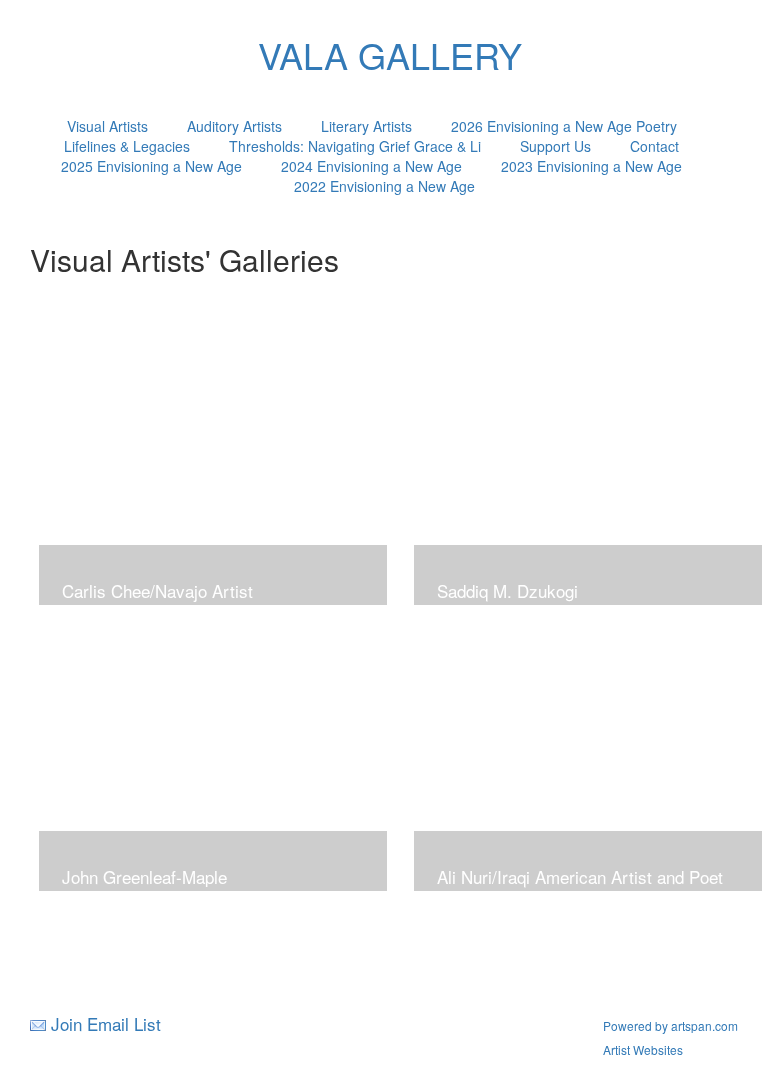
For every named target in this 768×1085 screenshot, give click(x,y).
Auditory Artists (234, 126)
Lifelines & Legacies (127, 146)
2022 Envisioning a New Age (384, 186)
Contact (654, 146)
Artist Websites (643, 1049)
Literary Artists (366, 126)
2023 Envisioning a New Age (591, 166)
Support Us (555, 146)
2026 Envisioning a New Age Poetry (564, 126)
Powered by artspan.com (670, 1025)
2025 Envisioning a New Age (151, 166)
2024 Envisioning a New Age (371, 166)
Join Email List (106, 1023)
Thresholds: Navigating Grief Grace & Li (355, 146)
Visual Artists (107, 126)
